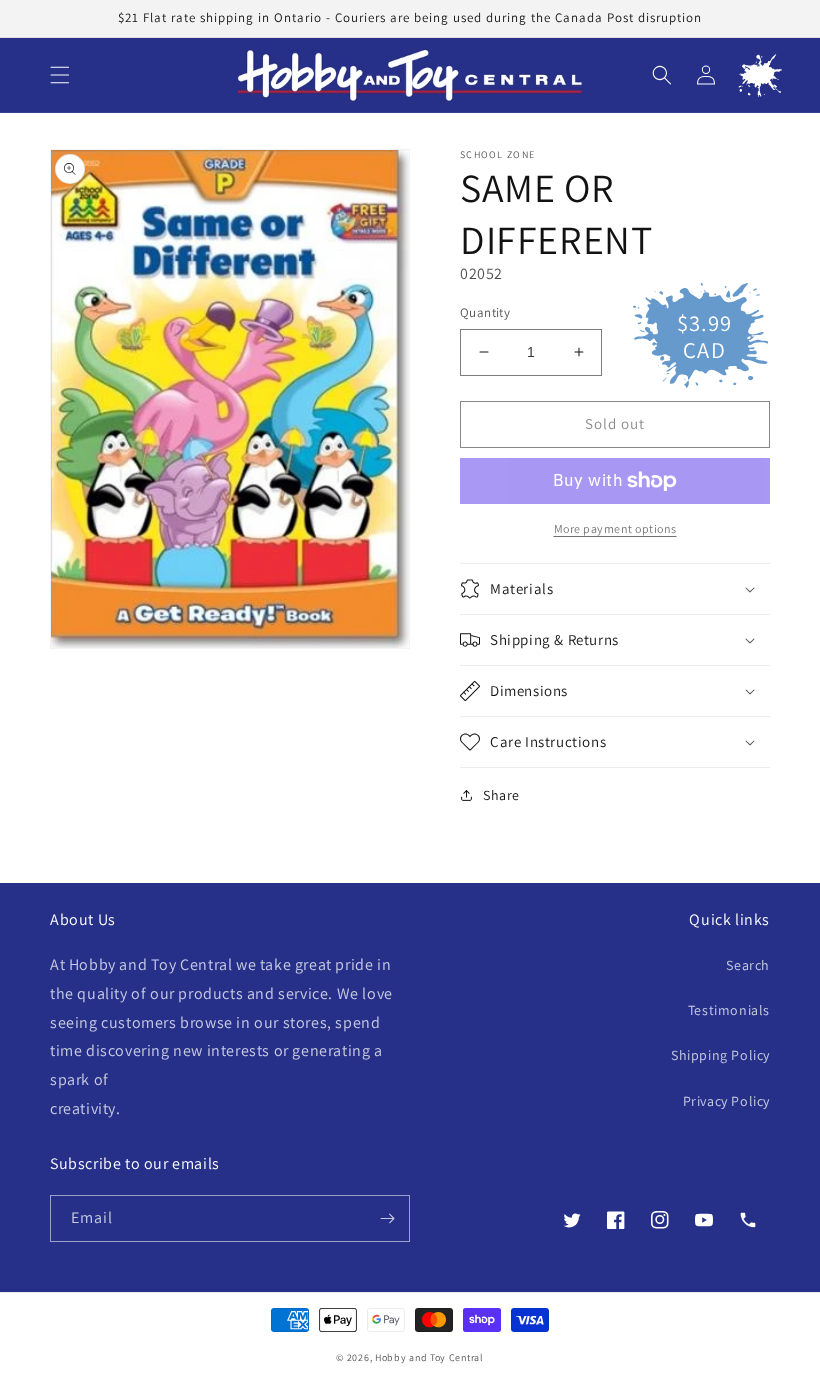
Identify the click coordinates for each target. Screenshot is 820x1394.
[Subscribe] (387, 1218)
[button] (60, 75)
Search (748, 965)
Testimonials (729, 1010)
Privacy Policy (726, 1101)
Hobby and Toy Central (429, 1357)
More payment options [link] (615, 528)
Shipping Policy (720, 1055)
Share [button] (501, 795)
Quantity (485, 312)
